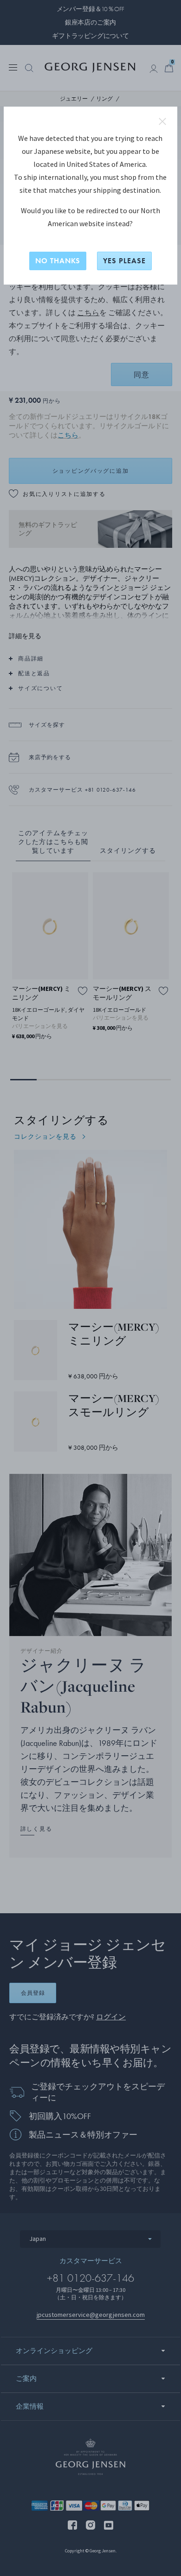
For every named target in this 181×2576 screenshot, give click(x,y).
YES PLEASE (124, 261)
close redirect (162, 121)
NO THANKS (58, 261)
